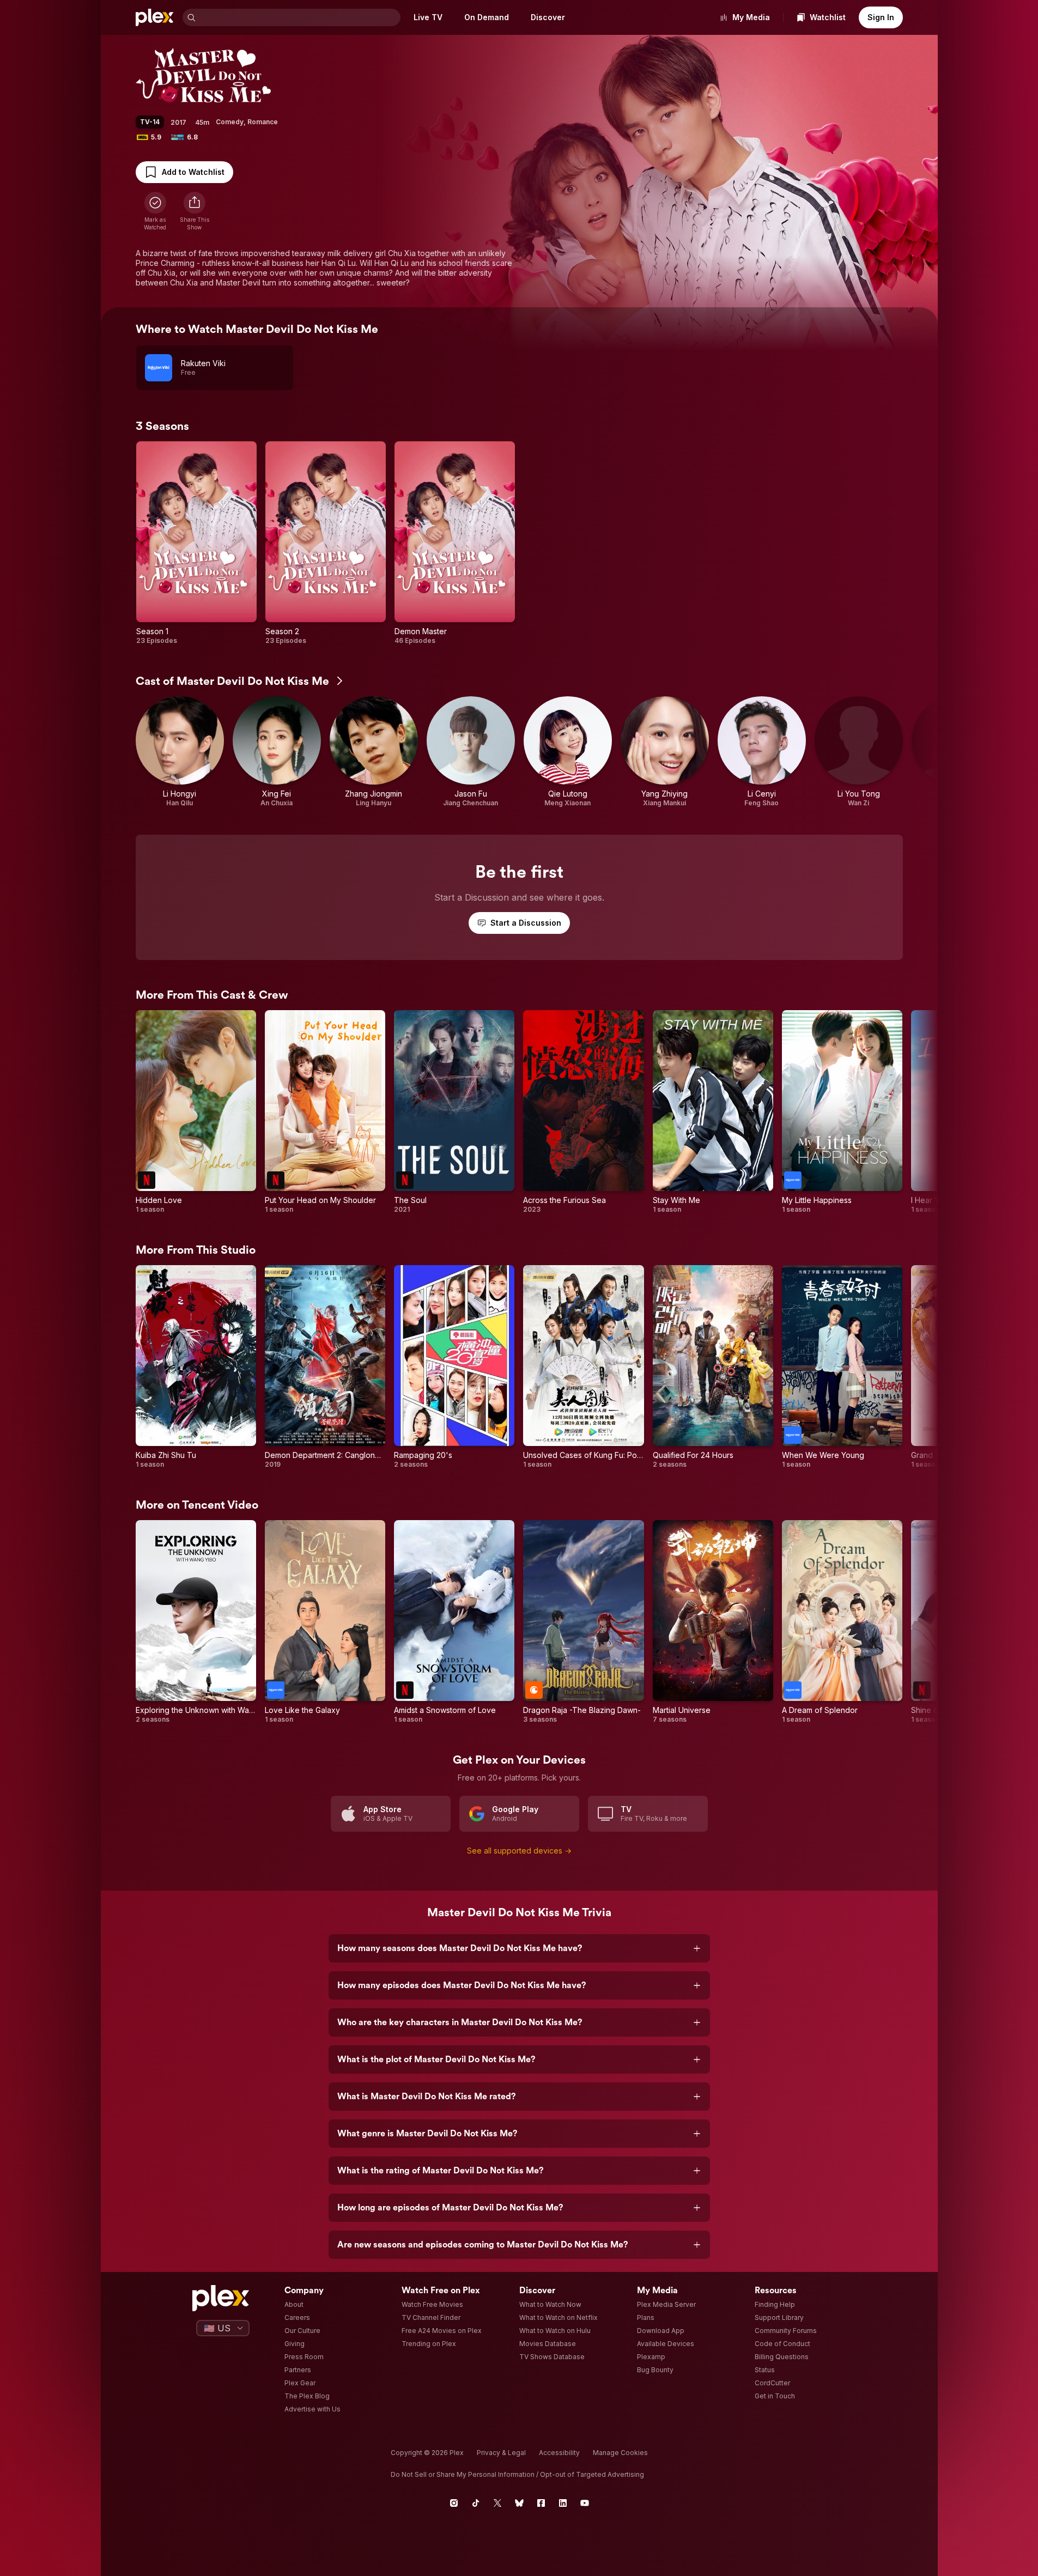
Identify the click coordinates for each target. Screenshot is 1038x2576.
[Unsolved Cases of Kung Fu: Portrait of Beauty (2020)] (583, 1367)
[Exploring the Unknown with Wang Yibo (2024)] (196, 1622)
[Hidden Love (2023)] (196, 1112)
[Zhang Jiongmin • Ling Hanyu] (374, 752)
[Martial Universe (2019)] (713, 1622)
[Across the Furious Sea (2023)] (583, 1112)
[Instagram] (454, 2503)
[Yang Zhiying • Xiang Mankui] (665, 752)
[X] (497, 2503)
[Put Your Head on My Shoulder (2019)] (325, 1112)
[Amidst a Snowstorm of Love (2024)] (454, 1622)
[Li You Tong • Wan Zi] (859, 752)
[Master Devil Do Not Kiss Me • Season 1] (196, 543)
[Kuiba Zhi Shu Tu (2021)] (196, 1367)
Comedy (230, 122)
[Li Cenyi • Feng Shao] (762, 752)
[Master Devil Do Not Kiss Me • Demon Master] (455, 543)
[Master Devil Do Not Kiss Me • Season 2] (326, 543)
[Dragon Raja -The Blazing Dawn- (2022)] (583, 1622)
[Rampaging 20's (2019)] (454, 1367)
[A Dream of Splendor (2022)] (842, 1622)
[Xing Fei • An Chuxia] (277, 752)
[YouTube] (585, 2503)
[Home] (155, 17)
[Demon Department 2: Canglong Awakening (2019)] (325, 1367)
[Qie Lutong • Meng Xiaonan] (568, 752)
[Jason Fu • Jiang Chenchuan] (471, 752)
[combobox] (299, 17)
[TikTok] (476, 2503)
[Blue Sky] (519, 2503)
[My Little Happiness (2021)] (842, 1112)
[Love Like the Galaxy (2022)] (325, 1622)
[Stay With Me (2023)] (713, 1112)
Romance (263, 122)
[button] (195, 211)
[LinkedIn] (563, 2503)
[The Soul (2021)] (454, 1112)
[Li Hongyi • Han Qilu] (180, 752)
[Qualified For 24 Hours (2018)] (713, 1367)
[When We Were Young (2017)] (842, 1367)
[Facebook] (541, 2503)
